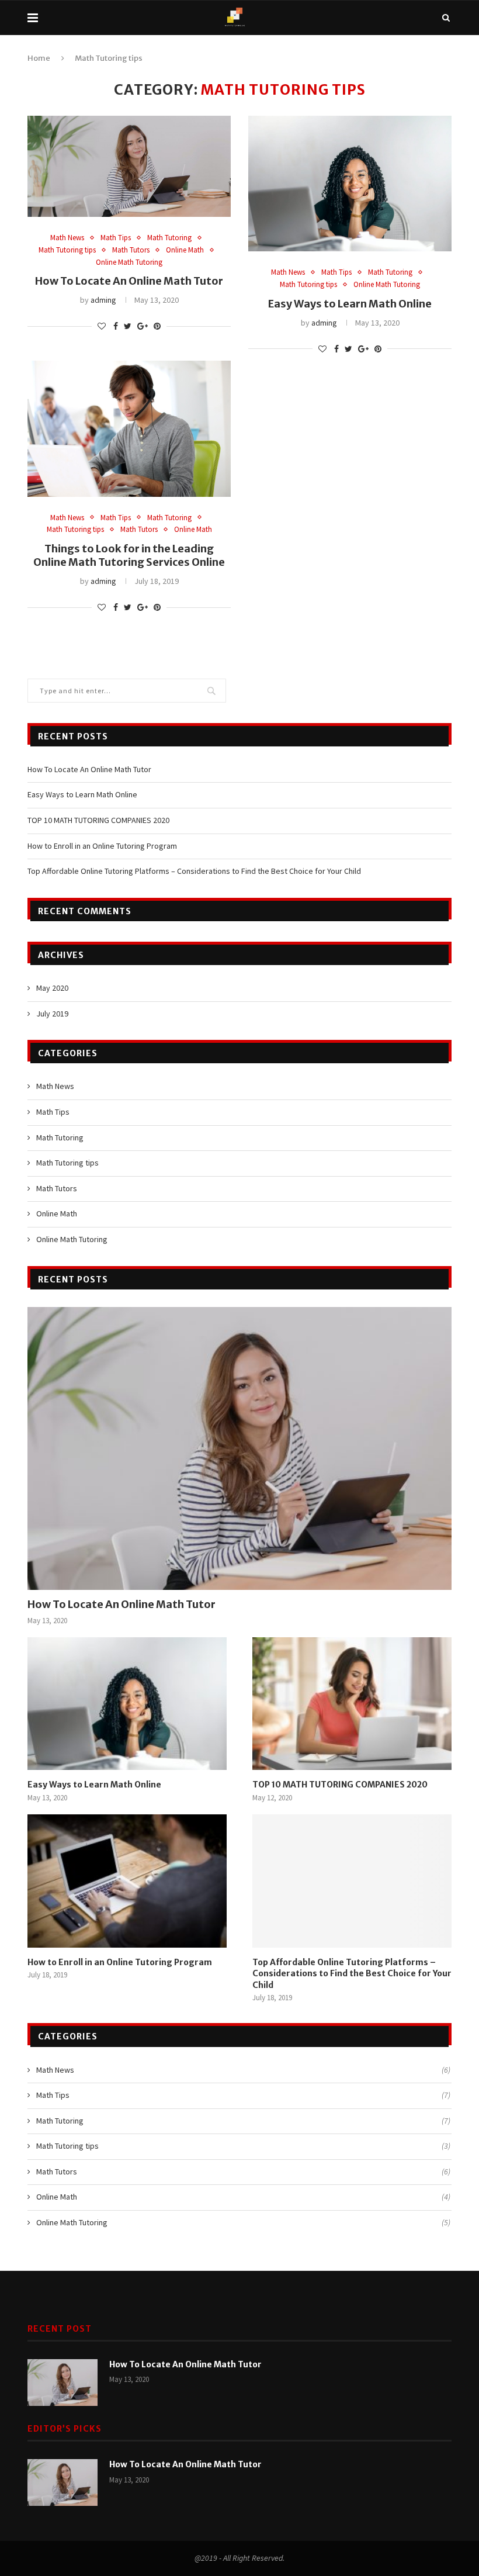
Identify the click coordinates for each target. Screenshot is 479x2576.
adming (103, 300)
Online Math (185, 250)
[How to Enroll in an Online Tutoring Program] (127, 1881)
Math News (67, 238)
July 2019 (52, 1014)
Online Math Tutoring (129, 262)
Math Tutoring (169, 238)
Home (39, 58)
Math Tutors (131, 250)
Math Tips (116, 238)
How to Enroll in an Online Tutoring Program (102, 846)
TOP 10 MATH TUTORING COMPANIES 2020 (98, 820)
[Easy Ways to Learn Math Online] (127, 1704)
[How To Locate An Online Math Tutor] (239, 1448)
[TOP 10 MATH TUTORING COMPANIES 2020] (352, 1704)
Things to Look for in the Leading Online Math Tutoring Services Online (129, 555)
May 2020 (52, 988)
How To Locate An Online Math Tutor (129, 281)
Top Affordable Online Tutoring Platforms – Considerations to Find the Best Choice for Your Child (194, 871)
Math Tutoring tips (67, 250)
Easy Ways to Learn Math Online (350, 304)
